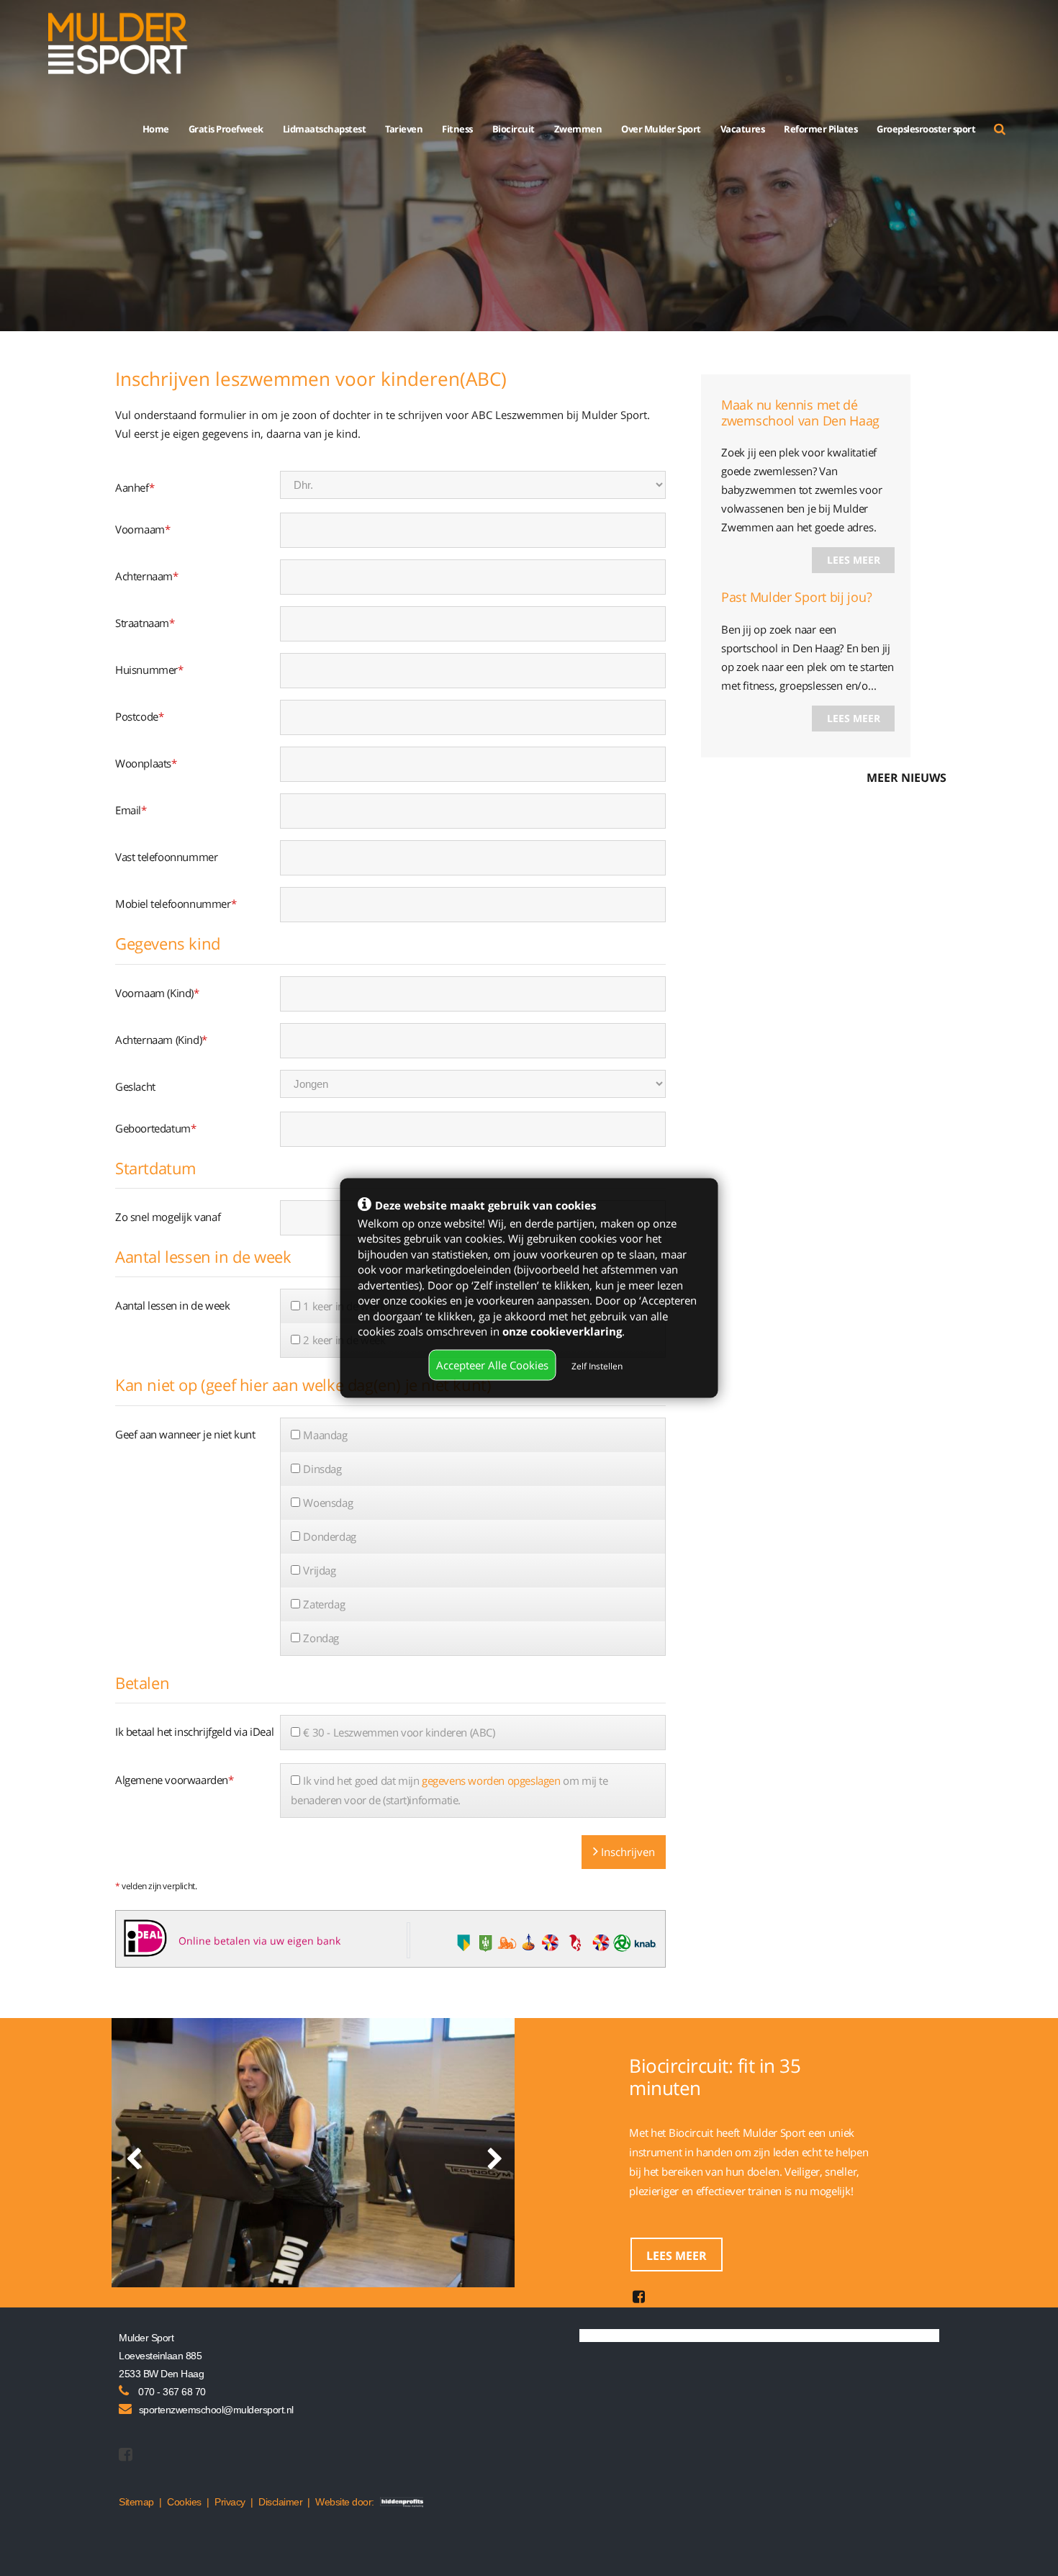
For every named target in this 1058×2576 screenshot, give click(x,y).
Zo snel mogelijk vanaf (168, 1217)
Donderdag (329, 1536)
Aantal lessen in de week (172, 1305)
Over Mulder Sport (661, 129)
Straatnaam (145, 623)
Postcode (139, 716)
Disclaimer (280, 2502)
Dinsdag (322, 1469)
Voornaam (143, 529)
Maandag (325, 1435)
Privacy (230, 2502)
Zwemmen (578, 129)
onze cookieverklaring (562, 1330)
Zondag (321, 1638)
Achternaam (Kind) (161, 1040)
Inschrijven (627, 1852)
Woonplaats (146, 763)
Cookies (184, 2502)
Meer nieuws (906, 778)
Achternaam (147, 576)
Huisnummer (149, 670)
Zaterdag (324, 1604)
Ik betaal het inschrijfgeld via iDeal (194, 1731)
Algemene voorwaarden (175, 1780)
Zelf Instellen (597, 1365)
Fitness (457, 129)
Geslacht (135, 1086)
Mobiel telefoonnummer (176, 904)
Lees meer (854, 560)
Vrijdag (319, 1570)
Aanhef (135, 487)
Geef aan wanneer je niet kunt (185, 1434)
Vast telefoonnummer (166, 857)
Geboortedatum (155, 1128)
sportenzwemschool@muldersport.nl (216, 2410)
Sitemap (136, 2502)
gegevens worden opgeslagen (491, 1780)
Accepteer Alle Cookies (492, 1364)
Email (131, 810)
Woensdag (328, 1503)
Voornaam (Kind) (157, 993)
